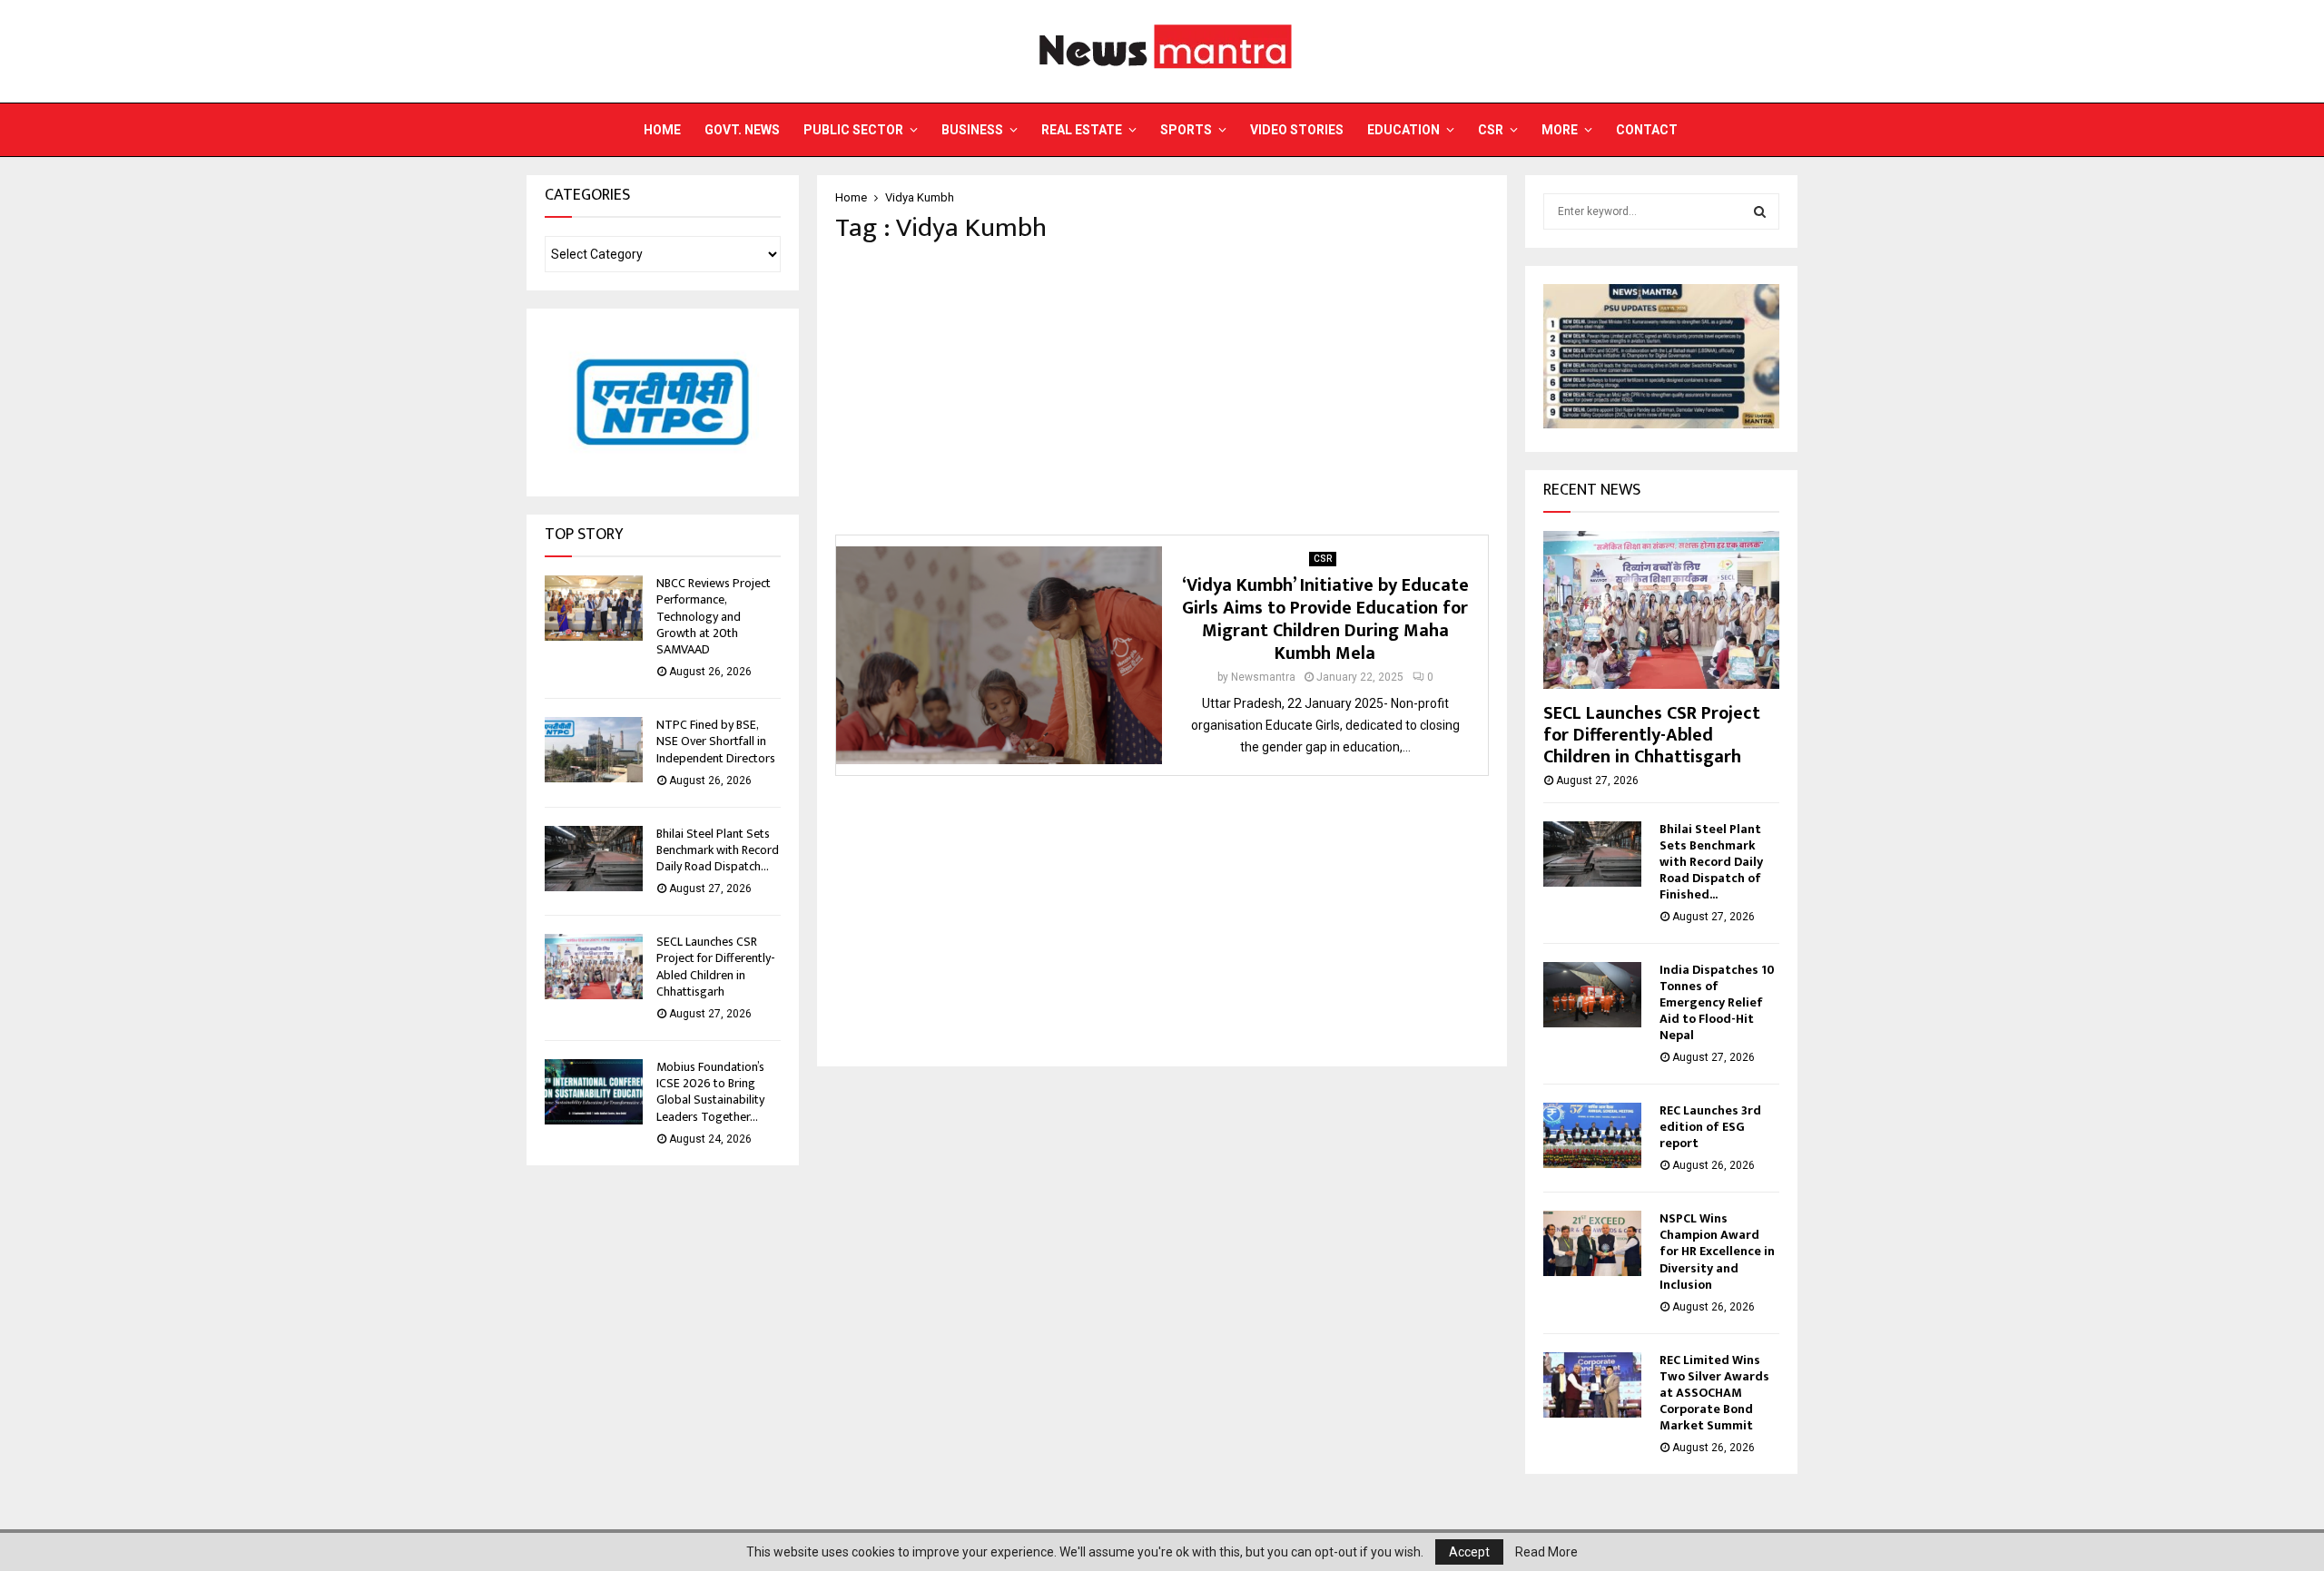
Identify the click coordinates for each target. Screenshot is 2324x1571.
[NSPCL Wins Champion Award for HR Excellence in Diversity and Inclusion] (1592, 1243)
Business (972, 130)
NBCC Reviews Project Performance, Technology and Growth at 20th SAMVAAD (714, 616)
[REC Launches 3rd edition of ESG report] (1592, 1135)
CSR (1491, 130)
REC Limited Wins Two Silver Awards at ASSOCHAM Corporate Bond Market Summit (1714, 1393)
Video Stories (1297, 130)
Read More (1546, 1552)
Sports (1186, 130)
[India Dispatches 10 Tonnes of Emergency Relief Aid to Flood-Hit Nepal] (1592, 995)
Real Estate (1082, 130)
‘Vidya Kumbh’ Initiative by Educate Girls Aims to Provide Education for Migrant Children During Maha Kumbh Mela (1325, 619)
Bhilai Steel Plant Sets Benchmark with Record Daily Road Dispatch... (718, 850)
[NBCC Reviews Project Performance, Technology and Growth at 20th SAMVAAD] (594, 608)
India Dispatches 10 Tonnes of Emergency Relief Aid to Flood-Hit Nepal (1717, 1002)
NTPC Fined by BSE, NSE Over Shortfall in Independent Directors (716, 741)
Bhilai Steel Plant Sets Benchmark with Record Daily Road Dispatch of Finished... (1711, 862)
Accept (1469, 1552)
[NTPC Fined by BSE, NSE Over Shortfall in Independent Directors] (594, 750)
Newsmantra (1263, 677)
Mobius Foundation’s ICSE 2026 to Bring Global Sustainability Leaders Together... (710, 1092)
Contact (1647, 130)
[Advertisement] (1162, 389)
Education (1403, 130)
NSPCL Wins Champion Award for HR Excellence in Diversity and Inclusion (1717, 1251)
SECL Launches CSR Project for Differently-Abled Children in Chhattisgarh (716, 967)
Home (662, 130)
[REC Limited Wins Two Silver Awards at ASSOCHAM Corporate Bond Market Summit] (1592, 1385)
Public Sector (853, 130)
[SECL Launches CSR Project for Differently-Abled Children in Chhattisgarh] (594, 967)
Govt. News (742, 130)
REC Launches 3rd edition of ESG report (1710, 1127)
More (1560, 130)
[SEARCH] (1760, 211)
